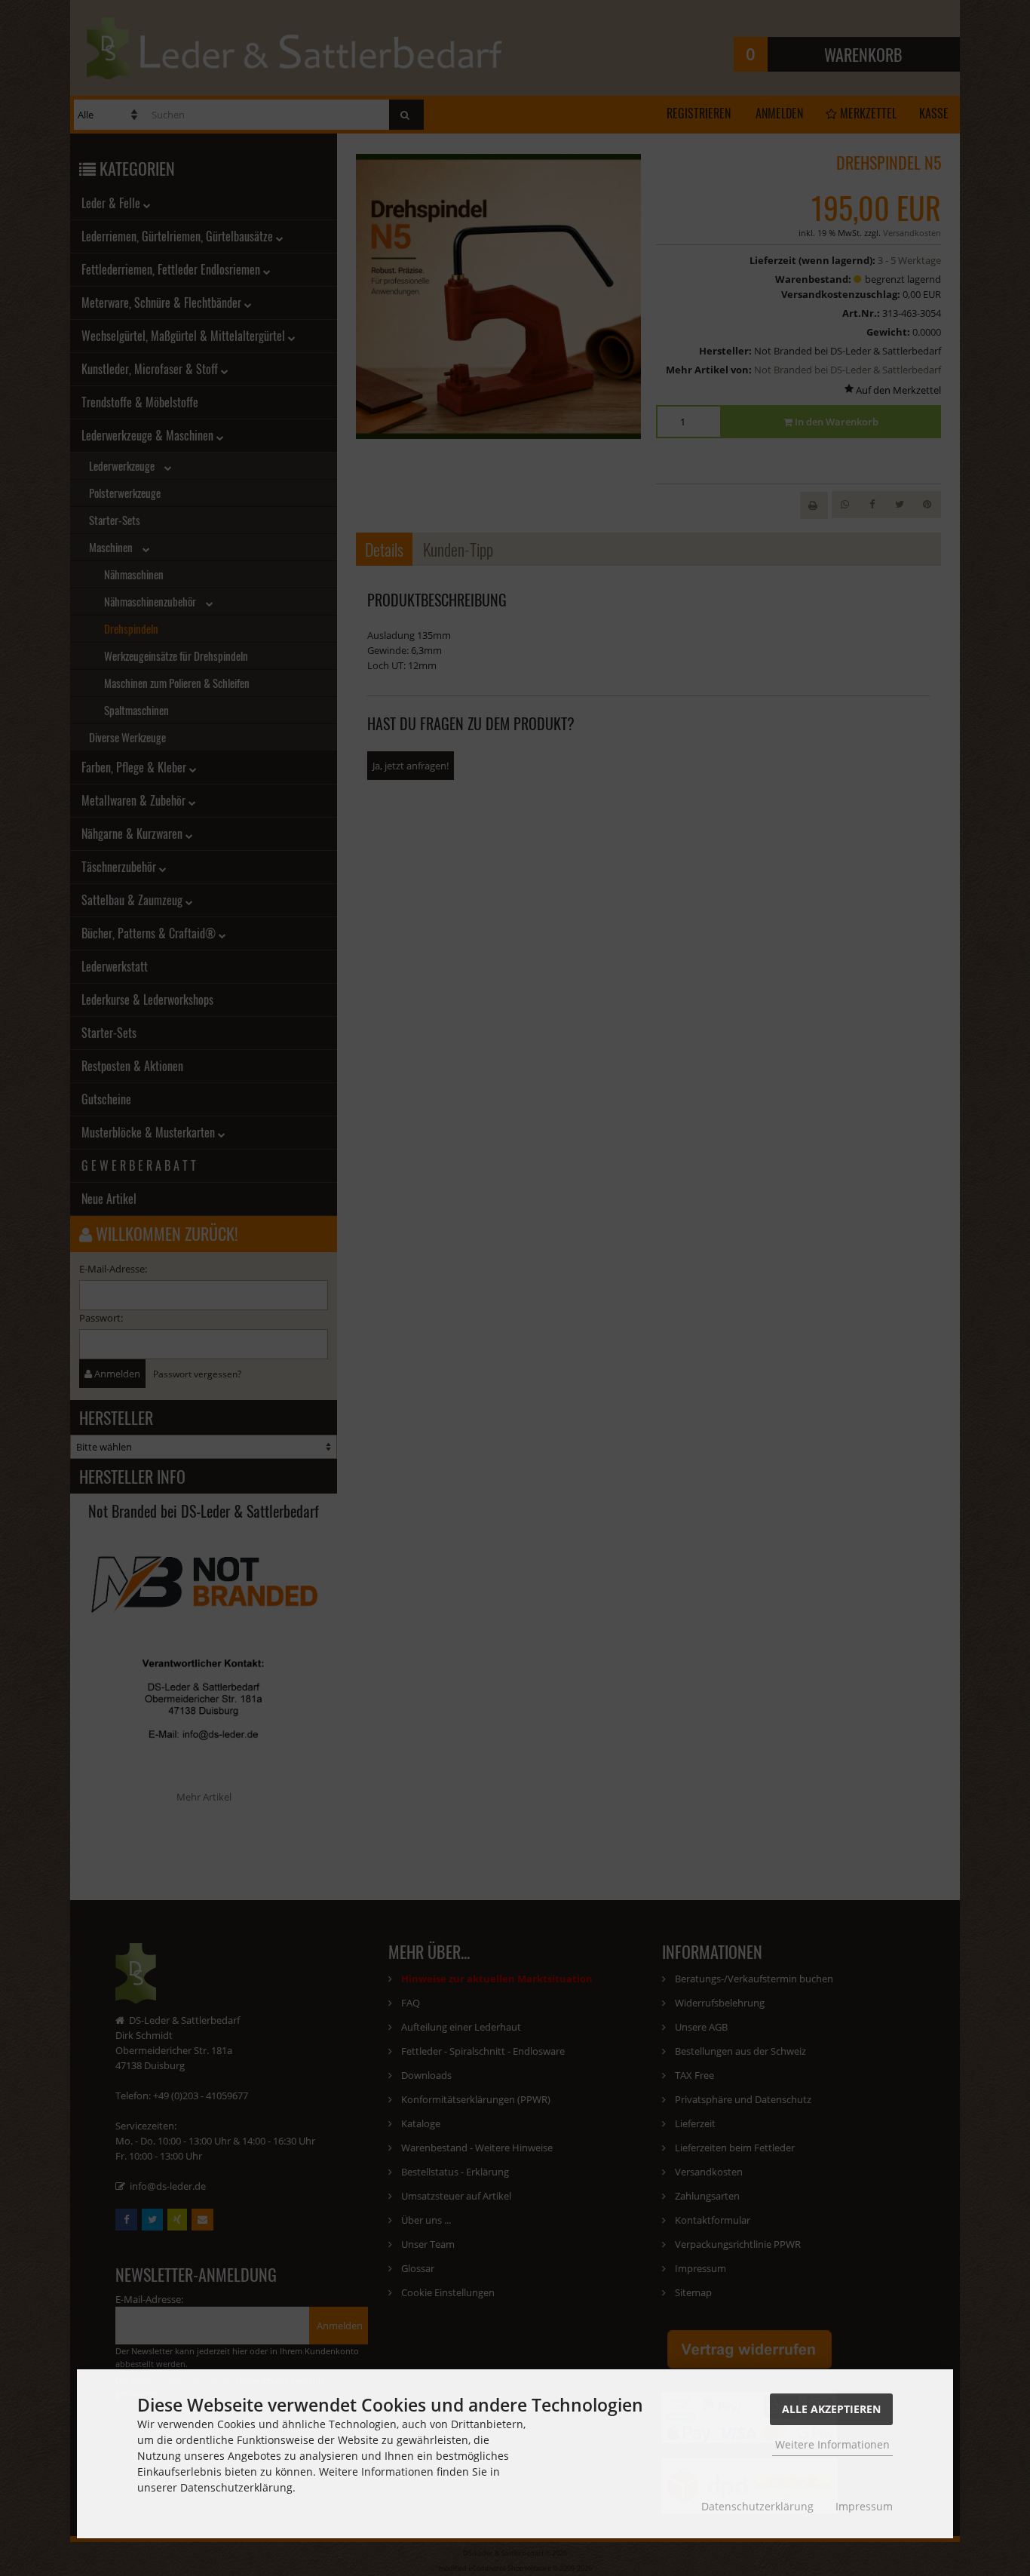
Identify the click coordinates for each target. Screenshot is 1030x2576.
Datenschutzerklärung (757, 2506)
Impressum (864, 2506)
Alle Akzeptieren (831, 2409)
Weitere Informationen (832, 2444)
